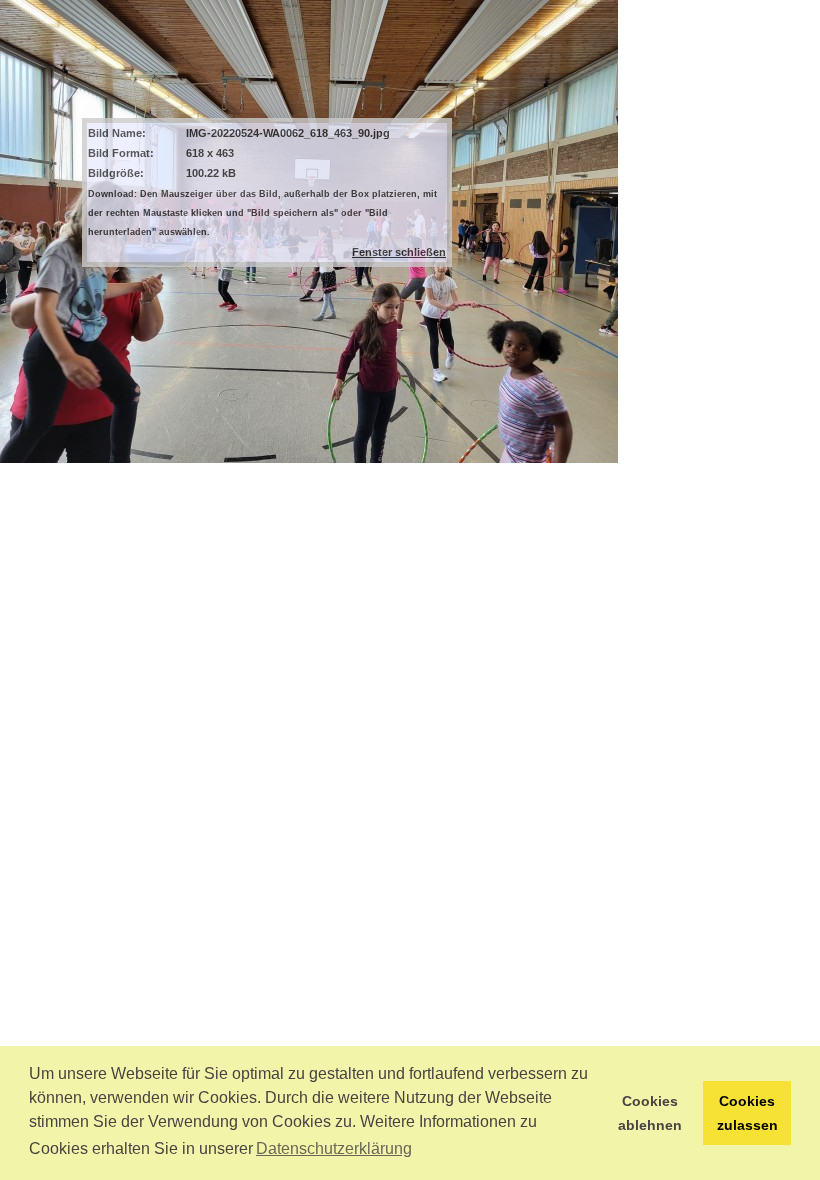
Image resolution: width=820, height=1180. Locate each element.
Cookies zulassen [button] (747, 1113)
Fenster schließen (399, 252)
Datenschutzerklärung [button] (334, 1148)
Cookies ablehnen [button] (650, 1113)
